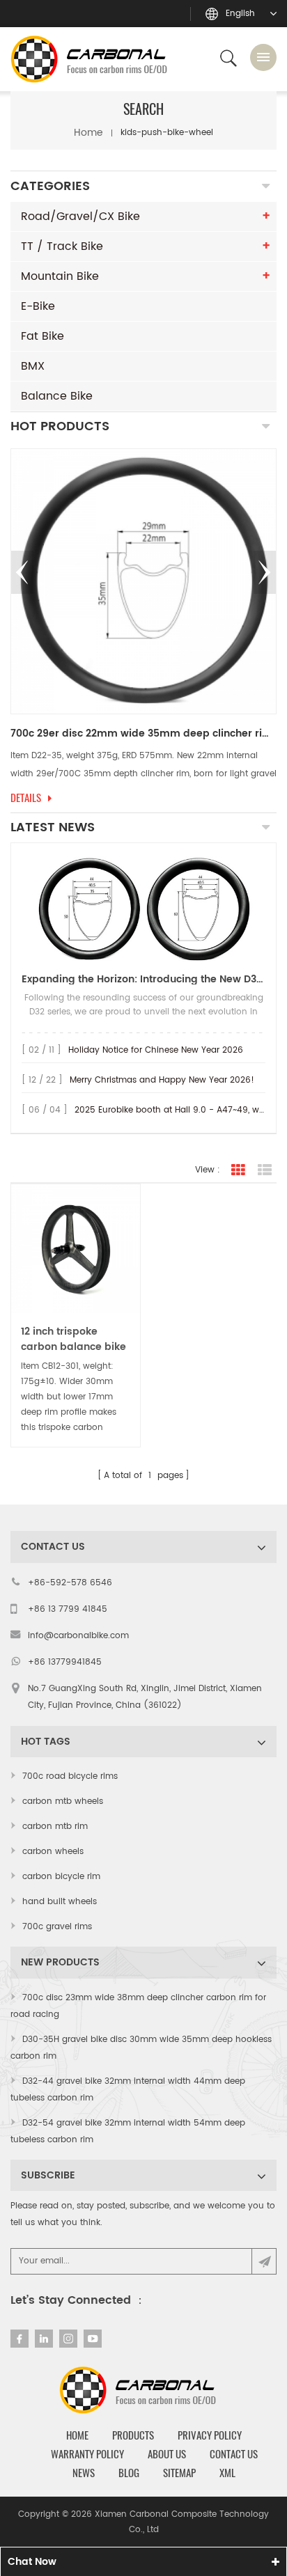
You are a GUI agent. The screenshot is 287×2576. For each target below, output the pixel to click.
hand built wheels (60, 1902)
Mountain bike (60, 276)
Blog (129, 2473)
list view (265, 1170)
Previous (22, 572)
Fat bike (42, 336)
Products (133, 2435)
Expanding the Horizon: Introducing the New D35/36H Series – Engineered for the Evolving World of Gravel (143, 979)
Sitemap (179, 2473)
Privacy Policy (210, 2435)
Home (88, 133)
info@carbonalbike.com (78, 1636)
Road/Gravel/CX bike (80, 217)
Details (26, 798)
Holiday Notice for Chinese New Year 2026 (156, 1050)
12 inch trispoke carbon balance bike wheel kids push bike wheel (74, 1340)
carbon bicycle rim (61, 1877)
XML (227, 2473)
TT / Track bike (62, 246)
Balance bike (57, 396)
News (84, 2473)
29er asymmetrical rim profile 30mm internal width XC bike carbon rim (143, 734)
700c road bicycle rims (70, 1776)
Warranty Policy (87, 2454)
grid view (238, 1170)
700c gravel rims (57, 1927)
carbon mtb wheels (63, 1801)
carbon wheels (53, 1852)
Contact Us (234, 2454)
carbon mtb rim (55, 1827)
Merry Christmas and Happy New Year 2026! (162, 1080)
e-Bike (38, 306)
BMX (33, 366)
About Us (167, 2454)
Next (265, 572)
